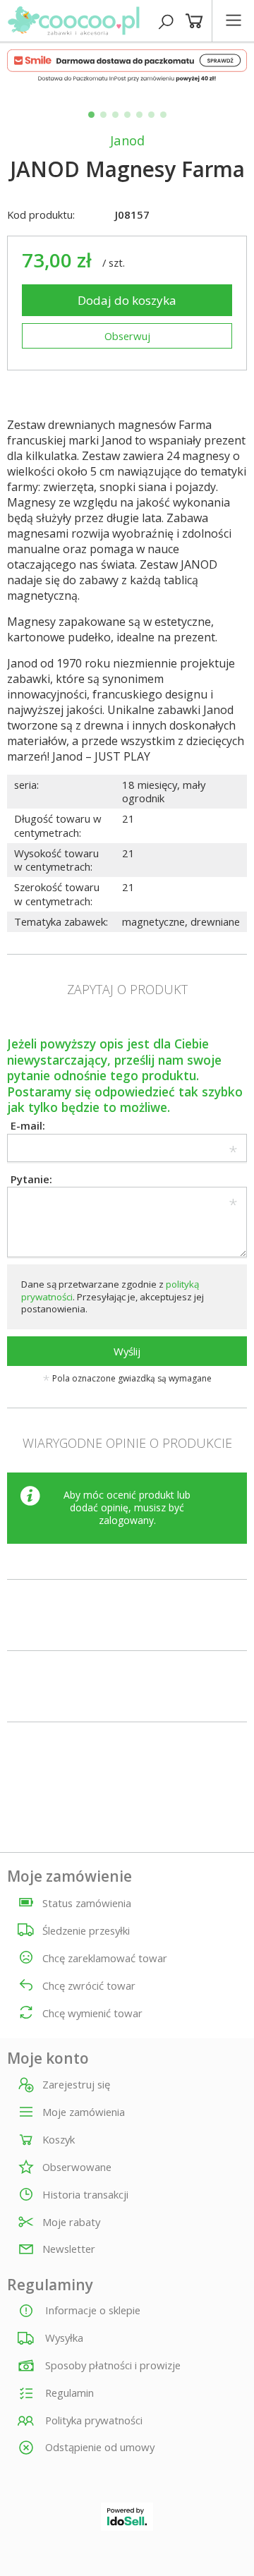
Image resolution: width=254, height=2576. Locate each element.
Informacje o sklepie (91, 2310)
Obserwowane (77, 2167)
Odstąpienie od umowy (98, 2447)
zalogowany (126, 1520)
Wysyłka (63, 2338)
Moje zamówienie (69, 1876)
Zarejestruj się (76, 2085)
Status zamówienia (87, 1903)
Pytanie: (31, 1179)
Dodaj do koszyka (127, 300)
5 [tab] (139, 115)
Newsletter (69, 2249)
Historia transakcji (85, 2195)
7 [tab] (163, 115)
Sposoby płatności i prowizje (111, 2365)
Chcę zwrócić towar (89, 1985)
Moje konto (48, 2058)
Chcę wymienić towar (92, 2013)
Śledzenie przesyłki (86, 1930)
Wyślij (127, 1351)
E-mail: (28, 1125)
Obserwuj (127, 336)
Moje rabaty (71, 2223)
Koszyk (59, 2140)
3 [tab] (115, 115)
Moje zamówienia (84, 2112)
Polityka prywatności (92, 2420)
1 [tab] (91, 115)
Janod (127, 140)
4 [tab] (127, 115)
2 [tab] (103, 115)
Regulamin (68, 2393)
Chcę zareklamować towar (105, 1958)
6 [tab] (151, 115)
